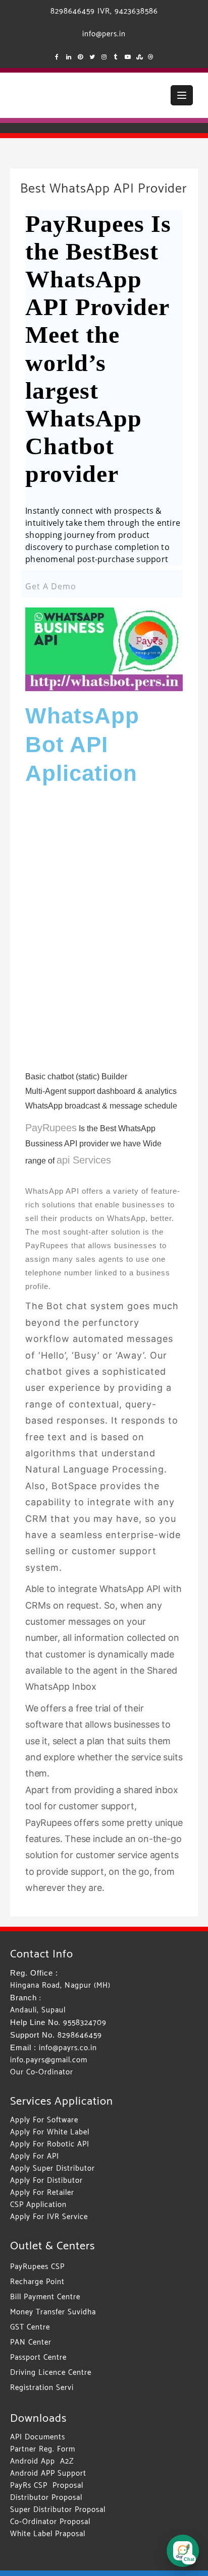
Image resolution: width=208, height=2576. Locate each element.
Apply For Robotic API (50, 2144)
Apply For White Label (50, 2132)
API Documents (38, 2437)
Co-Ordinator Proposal (50, 2522)
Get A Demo (51, 586)
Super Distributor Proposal (58, 2510)
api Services (84, 1160)
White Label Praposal (48, 2534)
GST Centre (30, 2327)
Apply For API (35, 2156)
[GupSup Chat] (183, 2551)
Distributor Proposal (46, 2498)
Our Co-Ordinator (42, 2072)
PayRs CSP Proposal (47, 2486)
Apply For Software (44, 2120)
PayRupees (51, 1128)
